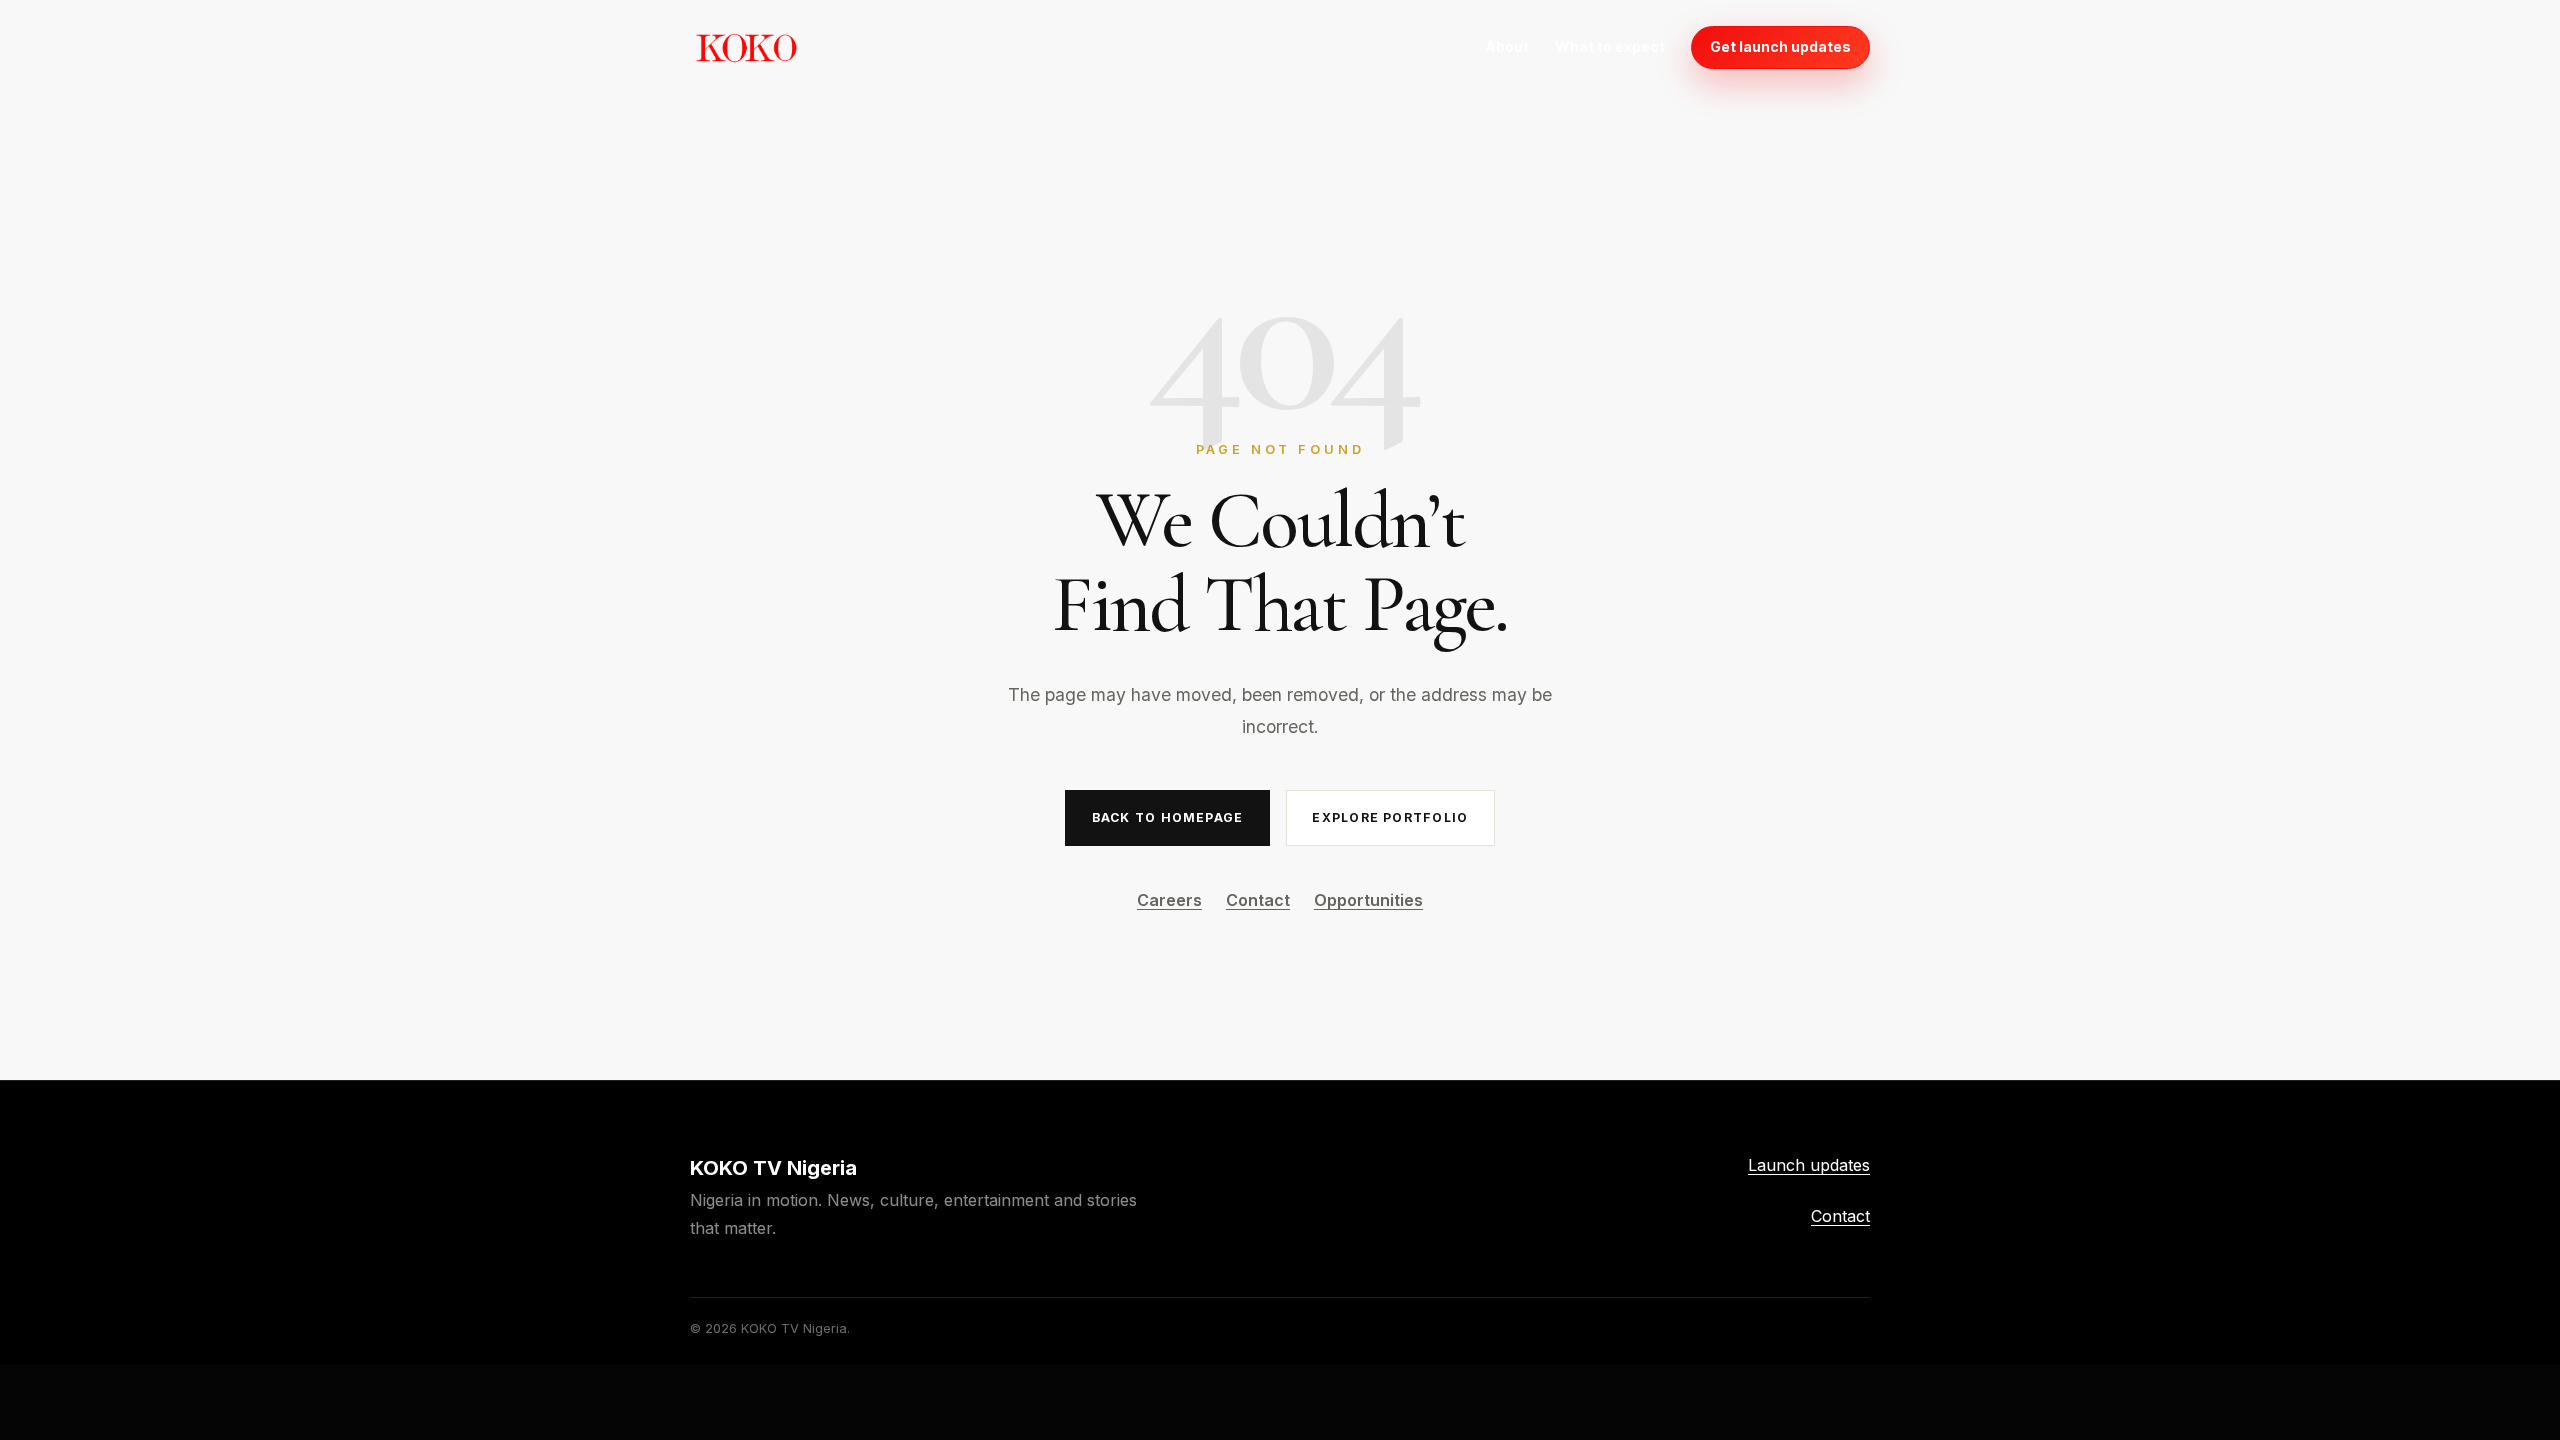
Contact (1258, 900)
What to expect (1610, 46)
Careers (1169, 900)
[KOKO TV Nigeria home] (746, 47)
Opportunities (1368, 900)
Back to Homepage (1167, 817)
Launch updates (1809, 1165)
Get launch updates (1780, 46)
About (1507, 46)
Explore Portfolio (1390, 817)
